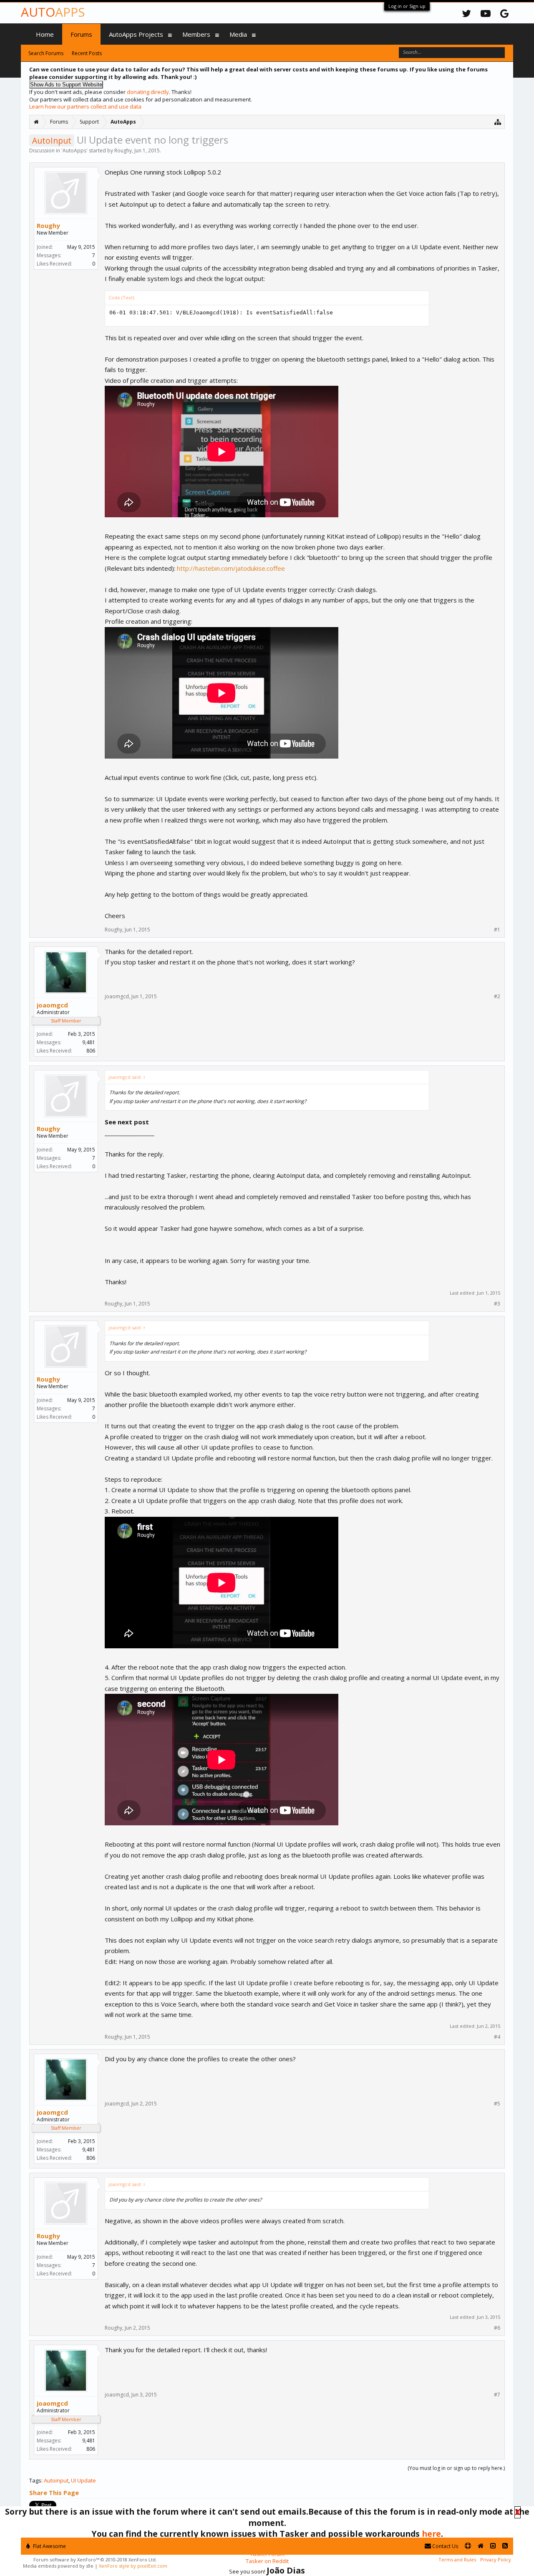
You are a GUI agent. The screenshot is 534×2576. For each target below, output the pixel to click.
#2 (497, 997)
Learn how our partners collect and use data (85, 106)
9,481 (89, 1042)
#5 (497, 2104)
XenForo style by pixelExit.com (133, 2566)
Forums (81, 34)
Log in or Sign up (407, 6)
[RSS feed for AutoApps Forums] (505, 2546)
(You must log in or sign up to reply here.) (456, 2468)
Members (196, 34)
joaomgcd (52, 1005)
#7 (497, 2395)
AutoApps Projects (136, 34)
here (431, 2534)
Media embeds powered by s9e (58, 2566)
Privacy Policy (496, 2560)
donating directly (148, 92)
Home (45, 34)
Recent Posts (87, 53)
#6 (497, 2328)
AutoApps (74, 151)
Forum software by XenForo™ (95, 2560)
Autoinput (56, 2480)
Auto (53, 12)
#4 (497, 2037)
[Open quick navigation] (498, 122)
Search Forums (46, 53)
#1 (497, 930)
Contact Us (445, 2546)
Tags (35, 2480)
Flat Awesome (49, 2546)
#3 (497, 1304)
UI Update (83, 2480)
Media (238, 34)
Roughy (123, 151)
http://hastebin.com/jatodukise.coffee (231, 568)
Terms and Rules (457, 2560)
